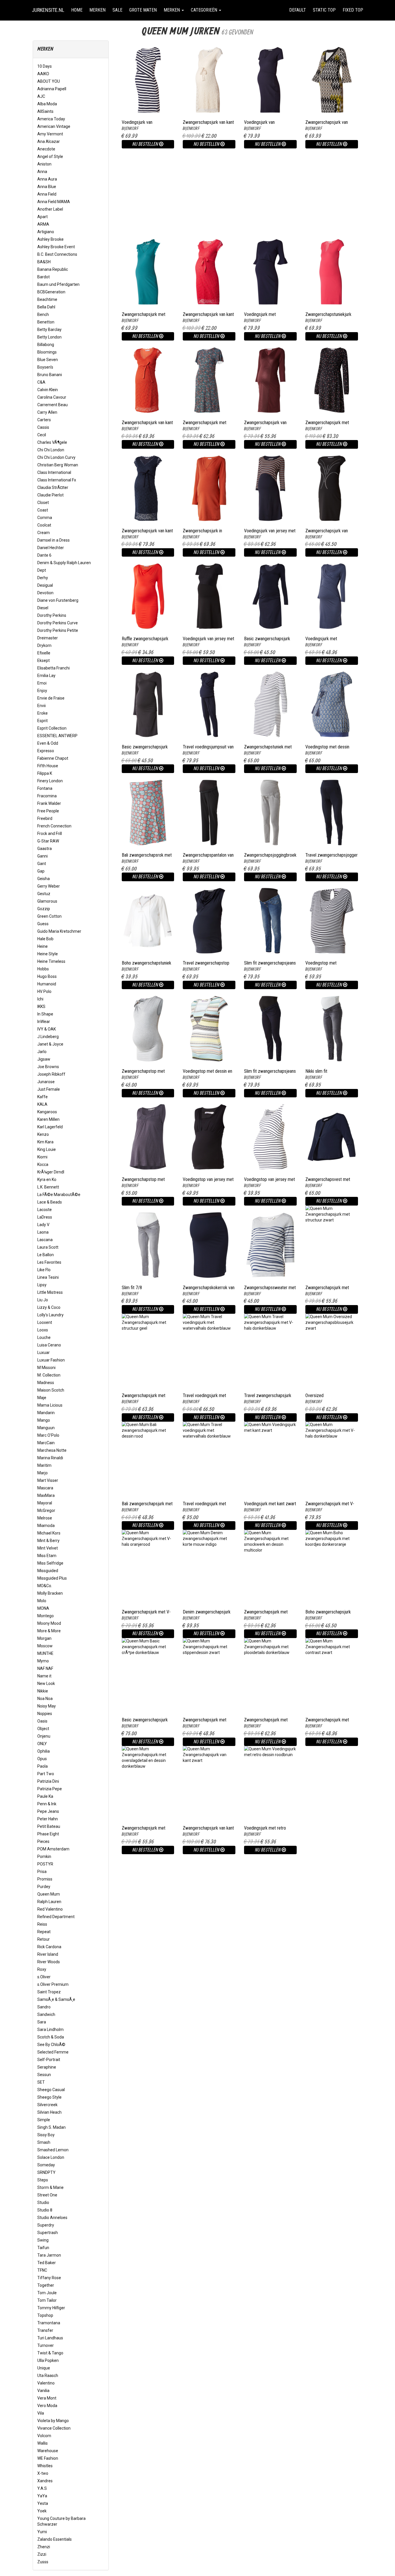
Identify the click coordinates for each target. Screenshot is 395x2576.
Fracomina (47, 796)
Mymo (43, 1661)
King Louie (47, 1149)
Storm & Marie (50, 2187)
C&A (41, 382)
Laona (43, 1232)
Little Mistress (50, 1292)
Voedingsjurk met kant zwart (270, 1504)
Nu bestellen (146, 144)
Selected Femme (53, 2052)
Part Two (46, 1774)
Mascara (45, 1488)
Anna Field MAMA (54, 202)
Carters (44, 420)
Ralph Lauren (49, 1902)
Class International (54, 472)
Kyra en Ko (47, 1180)
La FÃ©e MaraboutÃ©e (59, 1195)
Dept (42, 570)
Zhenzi (44, 2547)
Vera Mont (47, 2398)
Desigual (45, 585)
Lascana (45, 1240)
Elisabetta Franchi (53, 668)
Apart (43, 217)
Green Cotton (49, 916)
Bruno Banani (50, 375)
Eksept (44, 660)
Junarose (46, 1082)
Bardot (44, 277)
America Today (51, 119)
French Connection (54, 826)
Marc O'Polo (48, 1435)
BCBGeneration (51, 292)
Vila (41, 2413)
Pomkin (44, 1856)
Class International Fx (57, 480)
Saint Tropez (49, 1992)
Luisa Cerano (49, 1345)
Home (77, 10)
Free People (48, 811)
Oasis (42, 1721)
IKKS (41, 1007)
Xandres (45, 2481)
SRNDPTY (46, 2172)
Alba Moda (47, 104)
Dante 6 (44, 555)
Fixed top (355, 10)
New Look (46, 1683)
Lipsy (42, 1285)
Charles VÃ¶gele (52, 442)
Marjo (43, 1473)
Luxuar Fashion (51, 1360)
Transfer (45, 2330)
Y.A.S (42, 2488)
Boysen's (45, 367)
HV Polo (44, 991)
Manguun (46, 1428)
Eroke (43, 713)
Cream (44, 533)
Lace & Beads (50, 1202)
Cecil (42, 435)
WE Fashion (48, 2458)
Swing (43, 2240)
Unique (44, 2368)
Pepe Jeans (48, 1811)
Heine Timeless (51, 961)
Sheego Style (49, 2097)
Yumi (42, 2532)
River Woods (49, 1962)
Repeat (44, 1932)
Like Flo (44, 1270)
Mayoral (45, 1503)
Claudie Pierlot (50, 495)
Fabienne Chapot (53, 758)
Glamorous (47, 901)
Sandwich (46, 2014)
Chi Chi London (51, 450)
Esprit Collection (52, 728)
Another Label (50, 209)
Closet (43, 503)
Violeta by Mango (53, 2421)
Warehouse (48, 2451)
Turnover (46, 2345)
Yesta (43, 2503)
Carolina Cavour (52, 397)
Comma (45, 518)
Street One (47, 2195)
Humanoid (47, 984)
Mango (44, 1420)
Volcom (44, 2436)
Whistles (45, 2466)
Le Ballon (46, 1255)
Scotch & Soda (51, 2037)
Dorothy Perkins (52, 615)
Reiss (42, 1924)
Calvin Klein (48, 390)
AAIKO (43, 74)
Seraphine (47, 2067)
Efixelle (44, 653)
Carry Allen (47, 412)
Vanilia (43, 2391)
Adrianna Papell (52, 89)
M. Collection (49, 1375)
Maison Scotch (51, 1390)
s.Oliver (44, 1977)
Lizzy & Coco (49, 1307)
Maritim (44, 1465)
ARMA (43, 224)
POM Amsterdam (53, 1849)
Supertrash (48, 2233)
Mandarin (46, 1413)
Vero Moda (47, 2406)
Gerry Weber (49, 886)
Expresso (46, 751)
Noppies (45, 1714)
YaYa (42, 2496)
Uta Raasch (48, 2376)
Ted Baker (47, 2263)
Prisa (42, 1872)
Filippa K (45, 773)
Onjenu (44, 1736)
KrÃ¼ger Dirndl (51, 1172)
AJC (41, 96)
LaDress (45, 1217)
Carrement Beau (52, 405)
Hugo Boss (47, 976)
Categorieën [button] (205, 10)
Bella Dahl (46, 307)
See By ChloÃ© (51, 2045)
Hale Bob (45, 939)
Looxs (43, 1330)
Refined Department (56, 1917)
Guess (43, 924)
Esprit (43, 721)
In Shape (45, 1014)
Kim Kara (45, 1142)
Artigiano (46, 232)
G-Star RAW (48, 841)
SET (41, 2082)
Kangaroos (47, 1112)
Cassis (43, 427)
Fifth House (48, 766)
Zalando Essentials (55, 2539)
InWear (44, 1022)
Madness (46, 1383)
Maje (42, 1398)
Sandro (44, 2007)
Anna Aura (47, 179)
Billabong (46, 345)
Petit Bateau (49, 1826)
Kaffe (43, 1097)
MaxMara (46, 1495)
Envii (41, 706)
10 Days (45, 66)
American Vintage (54, 126)
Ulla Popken (48, 2360)
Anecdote (46, 149)
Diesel (43, 608)
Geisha (44, 879)
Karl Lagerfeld (50, 1127)
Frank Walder (49, 803)
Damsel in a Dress (53, 540)
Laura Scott (48, 1247)
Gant (42, 864)
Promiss (45, 1879)
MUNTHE (45, 1653)
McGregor (46, 1510)
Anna (42, 172)
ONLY (42, 1744)
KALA (42, 1104)
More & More (49, 1631)
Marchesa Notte (52, 1450)
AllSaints (45, 111)
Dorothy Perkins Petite (58, 630)
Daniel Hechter (51, 548)
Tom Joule (47, 2293)
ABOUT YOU (49, 81)
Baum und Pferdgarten (58, 284)
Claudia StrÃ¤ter (53, 487)
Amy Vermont (50, 134)
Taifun (43, 2248)
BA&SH (44, 262)
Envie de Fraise (51, 698)
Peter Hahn (48, 1819)
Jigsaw (44, 1059)
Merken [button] (172, 10)
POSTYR (45, 1864)
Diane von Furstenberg (58, 600)
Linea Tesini (48, 1277)
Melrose (45, 1518)
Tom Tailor (47, 2300)
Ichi (40, 999)
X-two (43, 2473)
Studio (43, 2203)
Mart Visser (48, 1480)
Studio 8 (45, 2210)
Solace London (51, 2157)
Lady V (43, 1225)
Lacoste (45, 1210)
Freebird (45, 818)
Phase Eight (48, 1834)
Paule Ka (45, 1796)
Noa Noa (45, 1699)
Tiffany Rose (49, 2278)
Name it (44, 1676)
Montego (46, 1616)
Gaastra (45, 849)
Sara (42, 2022)
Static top (324, 10)
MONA (43, 1608)
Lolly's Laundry (50, 1315)
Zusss (43, 2562)
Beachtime (47, 299)
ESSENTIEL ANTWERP (57, 736)
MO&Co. (45, 1586)
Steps (43, 2180)
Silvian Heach (49, 2112)
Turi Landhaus (50, 2338)
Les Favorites (49, 1262)
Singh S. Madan (51, 2127)
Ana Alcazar (49, 141)
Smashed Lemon (53, 2150)
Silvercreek (47, 2105)
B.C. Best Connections (57, 254)
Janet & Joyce (50, 1044)
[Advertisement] (240, 189)
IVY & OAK (47, 1029)
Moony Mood (49, 1623)
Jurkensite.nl (48, 10)
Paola (43, 1766)
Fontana (45, 788)
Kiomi (42, 1157)
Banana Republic (53, 269)
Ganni (43, 856)
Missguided (48, 1571)
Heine (43, 946)
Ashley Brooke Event (56, 247)
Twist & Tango (50, 2353)
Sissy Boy (46, 2135)
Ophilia (44, 1751)
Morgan (44, 1638)
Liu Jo (43, 1300)
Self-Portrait (49, 2060)
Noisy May (47, 1706)
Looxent (45, 1322)
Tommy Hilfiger (51, 2308)
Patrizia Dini (48, 1781)
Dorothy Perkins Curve (58, 623)
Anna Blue (47, 187)
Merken (97, 10)
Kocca (43, 1164)
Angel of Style (50, 157)
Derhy (43, 578)
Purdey (44, 1887)
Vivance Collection (54, 2428)
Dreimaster (48, 638)
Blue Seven (48, 360)
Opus (42, 1759)
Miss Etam (47, 1556)
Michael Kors (49, 1533)
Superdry (46, 2225)
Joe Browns (48, 1067)
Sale (117, 10)
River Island (48, 1954)
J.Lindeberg (48, 1037)
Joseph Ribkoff (51, 1074)
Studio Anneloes (52, 2218)
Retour (44, 1939)
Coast (43, 510)
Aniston (44, 164)
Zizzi (42, 2554)
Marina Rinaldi (50, 1458)
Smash (44, 2142)
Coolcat (44, 525)
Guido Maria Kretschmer (59, 931)
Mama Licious (50, 1405)
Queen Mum (49, 1894)
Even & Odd (48, 743)
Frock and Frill (50, 833)
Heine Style (48, 954)
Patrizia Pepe (50, 1789)
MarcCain (46, 1443)
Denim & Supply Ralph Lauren (64, 563)
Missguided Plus (52, 1578)
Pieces (43, 1841)
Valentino (46, 2383)
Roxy (42, 1969)
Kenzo (43, 1134)
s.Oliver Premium (53, 1984)
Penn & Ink (47, 1804)
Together (46, 2285)
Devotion (45, 593)
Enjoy (42, 691)
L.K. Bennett (48, 1187)
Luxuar (44, 1353)
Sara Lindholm (50, 2029)
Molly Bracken (50, 1593)
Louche (44, 1337)
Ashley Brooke (50, 239)
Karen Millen (48, 1119)
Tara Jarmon (49, 2255)
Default (298, 10)
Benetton (46, 322)
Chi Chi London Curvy (56, 457)
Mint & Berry (48, 1541)
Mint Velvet (48, 1548)
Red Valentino (50, 1909)
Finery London (50, 781)
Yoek (42, 2511)
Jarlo (42, 1052)
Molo (42, 1601)
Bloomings (47, 352)
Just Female (49, 1089)
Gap (41, 871)
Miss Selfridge (50, 1563)
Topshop (45, 2315)
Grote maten (143, 10)
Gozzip (44, 909)
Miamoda (46, 1526)
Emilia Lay (46, 676)
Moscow (45, 1646)
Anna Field (47, 194)
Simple (44, 2120)
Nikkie (43, 1691)
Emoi (42, 683)
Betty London (49, 337)
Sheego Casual (51, 2090)
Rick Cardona (49, 1947)
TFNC (42, 2270)
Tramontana (49, 2323)
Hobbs (43, 969)
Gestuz (44, 894)
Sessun (44, 2075)
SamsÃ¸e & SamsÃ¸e (56, 1999)
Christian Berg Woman (58, 465)
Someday (46, 2165)
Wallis (43, 2443)
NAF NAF (45, 1668)
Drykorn (44, 645)
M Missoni (46, 1368)
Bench (43, 314)
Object (43, 1729)
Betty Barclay (49, 330)
